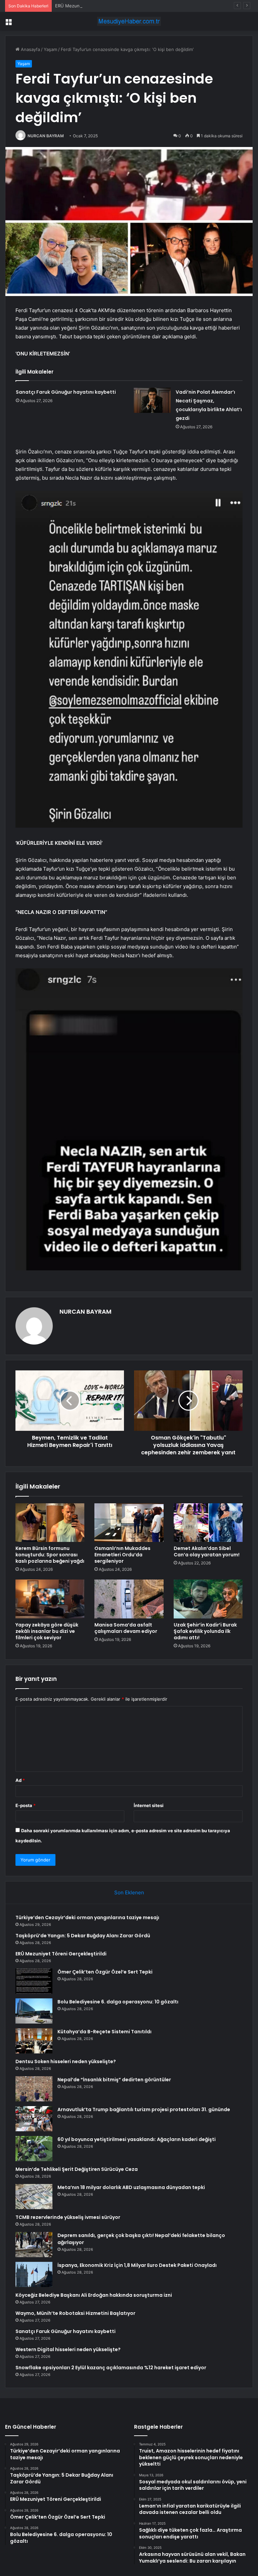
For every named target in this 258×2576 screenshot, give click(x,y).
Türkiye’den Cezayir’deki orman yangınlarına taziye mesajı (87, 1917)
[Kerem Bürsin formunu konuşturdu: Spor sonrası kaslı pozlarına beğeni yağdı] (50, 1523)
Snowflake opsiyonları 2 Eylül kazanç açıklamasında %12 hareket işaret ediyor (111, 2368)
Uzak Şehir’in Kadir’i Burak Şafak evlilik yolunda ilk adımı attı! (205, 1631)
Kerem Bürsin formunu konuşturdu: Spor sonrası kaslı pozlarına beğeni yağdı (50, 1555)
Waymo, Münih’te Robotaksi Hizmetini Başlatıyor (75, 2313)
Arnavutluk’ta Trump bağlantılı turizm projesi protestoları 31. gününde (144, 2109)
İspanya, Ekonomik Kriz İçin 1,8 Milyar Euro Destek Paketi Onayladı (137, 2265)
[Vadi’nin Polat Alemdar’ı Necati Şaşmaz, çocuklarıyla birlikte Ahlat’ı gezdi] (152, 400)
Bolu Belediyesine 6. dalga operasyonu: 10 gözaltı (118, 2002)
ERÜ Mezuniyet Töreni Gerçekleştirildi (95, 6)
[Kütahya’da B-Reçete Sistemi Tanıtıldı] (34, 2041)
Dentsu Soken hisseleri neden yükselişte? (66, 2061)
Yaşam (50, 49)
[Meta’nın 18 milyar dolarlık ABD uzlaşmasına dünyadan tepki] (34, 2197)
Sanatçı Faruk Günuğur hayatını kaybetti (66, 392)
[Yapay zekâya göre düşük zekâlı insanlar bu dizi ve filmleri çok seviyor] (50, 1599)
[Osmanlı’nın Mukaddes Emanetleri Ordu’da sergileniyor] (129, 1523)
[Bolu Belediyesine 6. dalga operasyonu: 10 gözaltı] (34, 2011)
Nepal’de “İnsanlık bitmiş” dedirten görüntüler (114, 2080)
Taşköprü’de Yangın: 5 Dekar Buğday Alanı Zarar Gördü (83, 1936)
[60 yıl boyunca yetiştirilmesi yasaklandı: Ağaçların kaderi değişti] (34, 2149)
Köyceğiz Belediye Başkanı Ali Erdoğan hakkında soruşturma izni (94, 2295)
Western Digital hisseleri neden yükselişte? (68, 2349)
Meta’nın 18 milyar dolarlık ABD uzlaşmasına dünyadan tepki (131, 2187)
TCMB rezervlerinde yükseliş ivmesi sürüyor (68, 2217)
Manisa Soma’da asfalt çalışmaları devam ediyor (126, 1628)
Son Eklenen (129, 1892)
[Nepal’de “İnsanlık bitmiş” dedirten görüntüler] (34, 2089)
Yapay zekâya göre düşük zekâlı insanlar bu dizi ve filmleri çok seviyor (47, 1631)
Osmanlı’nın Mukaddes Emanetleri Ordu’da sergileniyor (122, 1555)
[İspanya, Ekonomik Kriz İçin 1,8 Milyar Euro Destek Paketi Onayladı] (34, 2274)
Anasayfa (30, 49)
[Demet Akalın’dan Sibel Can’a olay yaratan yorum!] (208, 1523)
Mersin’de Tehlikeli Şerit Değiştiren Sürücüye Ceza (77, 2169)
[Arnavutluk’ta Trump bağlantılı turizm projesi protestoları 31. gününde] (34, 2119)
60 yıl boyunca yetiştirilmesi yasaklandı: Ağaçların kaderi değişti (137, 2139)
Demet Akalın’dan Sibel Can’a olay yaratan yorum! (207, 1551)
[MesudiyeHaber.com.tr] (129, 21)
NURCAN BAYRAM (46, 136)
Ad (20, 1780)
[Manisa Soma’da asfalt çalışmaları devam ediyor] (129, 1599)
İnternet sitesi (149, 1805)
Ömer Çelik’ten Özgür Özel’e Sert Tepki (105, 1972)
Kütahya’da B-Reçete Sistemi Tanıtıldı (104, 2032)
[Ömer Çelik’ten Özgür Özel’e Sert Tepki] (34, 1981)
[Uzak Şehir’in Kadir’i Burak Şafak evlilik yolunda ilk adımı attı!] (208, 1599)
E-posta (26, 1805)
